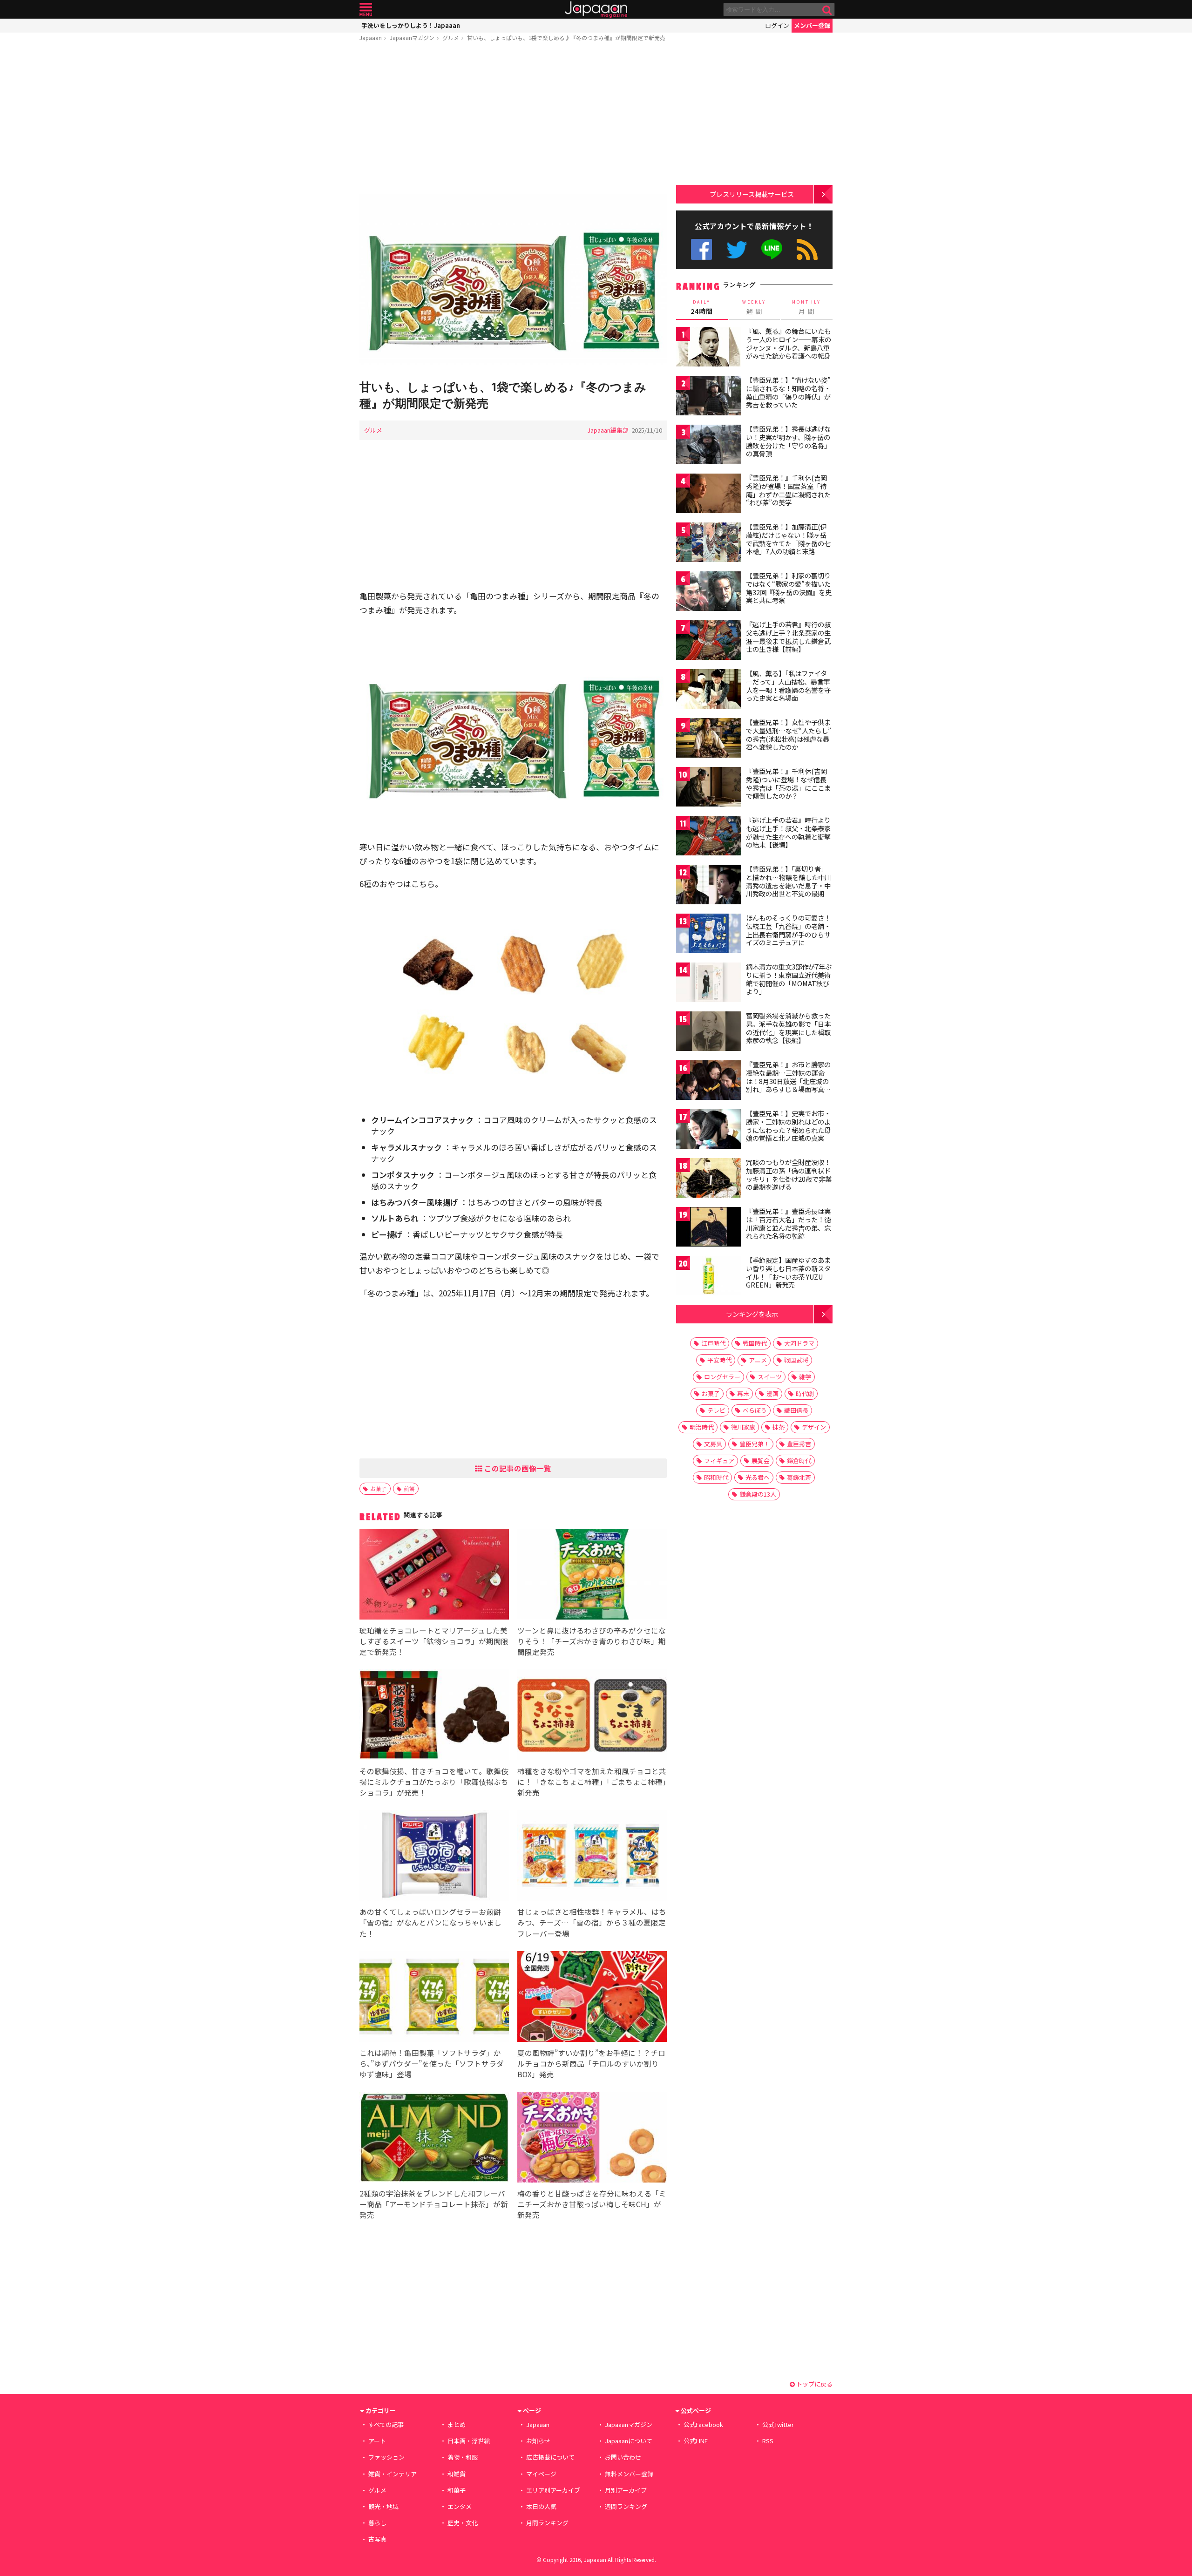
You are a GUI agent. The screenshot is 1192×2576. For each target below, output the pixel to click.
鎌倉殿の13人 (758, 1494)
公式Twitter (737, 249)
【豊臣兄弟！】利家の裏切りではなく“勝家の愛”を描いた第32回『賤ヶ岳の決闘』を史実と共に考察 (789, 588)
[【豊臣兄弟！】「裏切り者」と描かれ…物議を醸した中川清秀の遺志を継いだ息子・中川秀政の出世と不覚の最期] (709, 886)
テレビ (716, 1410)
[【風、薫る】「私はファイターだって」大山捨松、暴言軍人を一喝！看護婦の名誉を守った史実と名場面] (709, 690)
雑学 (805, 1377)
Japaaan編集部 (608, 430)
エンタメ (460, 2506)
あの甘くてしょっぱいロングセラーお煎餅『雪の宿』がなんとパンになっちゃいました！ (430, 1922)
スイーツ (770, 1377)
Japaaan (596, 10)
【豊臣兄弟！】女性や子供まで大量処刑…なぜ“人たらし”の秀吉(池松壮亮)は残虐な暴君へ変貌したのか (789, 735)
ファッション (386, 2457)
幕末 (743, 1393)
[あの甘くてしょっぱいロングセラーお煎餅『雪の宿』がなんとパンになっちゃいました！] (434, 1857)
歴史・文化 (463, 2523)
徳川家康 (743, 1427)
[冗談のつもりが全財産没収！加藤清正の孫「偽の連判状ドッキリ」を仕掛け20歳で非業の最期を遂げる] (709, 1179)
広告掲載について (550, 2457)
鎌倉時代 (799, 1461)
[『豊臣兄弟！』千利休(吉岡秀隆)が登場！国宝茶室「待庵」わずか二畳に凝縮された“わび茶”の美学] (709, 495)
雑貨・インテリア (393, 2474)
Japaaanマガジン (412, 37)
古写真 (377, 2539)
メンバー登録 (812, 25)
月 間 (806, 307)
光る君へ (758, 1477)
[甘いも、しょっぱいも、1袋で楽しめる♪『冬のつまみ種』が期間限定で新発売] (513, 282)
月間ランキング (547, 2523)
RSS (807, 249)
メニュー (366, 10)
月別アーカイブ (626, 2490)
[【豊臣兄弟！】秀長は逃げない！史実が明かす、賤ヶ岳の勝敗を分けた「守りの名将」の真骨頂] (709, 446)
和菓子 (457, 2490)
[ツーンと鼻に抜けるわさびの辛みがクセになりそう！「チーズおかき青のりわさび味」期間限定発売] (592, 1576)
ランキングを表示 (752, 1314)
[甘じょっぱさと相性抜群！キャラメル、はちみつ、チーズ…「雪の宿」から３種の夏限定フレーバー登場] (592, 1857)
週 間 (754, 307)
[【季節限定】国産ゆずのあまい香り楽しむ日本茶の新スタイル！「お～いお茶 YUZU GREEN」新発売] (709, 1277)
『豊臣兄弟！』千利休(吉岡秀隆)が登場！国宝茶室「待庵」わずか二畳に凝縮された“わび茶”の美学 (788, 490)
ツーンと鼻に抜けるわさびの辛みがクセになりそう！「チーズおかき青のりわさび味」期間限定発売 (592, 1641)
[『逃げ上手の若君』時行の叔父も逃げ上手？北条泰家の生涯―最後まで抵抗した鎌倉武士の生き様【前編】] (709, 641)
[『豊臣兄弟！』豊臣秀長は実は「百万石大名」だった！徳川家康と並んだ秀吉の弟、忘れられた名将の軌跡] (709, 1228)
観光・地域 (383, 2506)
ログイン (777, 25)
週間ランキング (626, 2506)
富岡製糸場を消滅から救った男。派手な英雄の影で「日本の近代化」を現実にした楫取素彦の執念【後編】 (788, 1028)
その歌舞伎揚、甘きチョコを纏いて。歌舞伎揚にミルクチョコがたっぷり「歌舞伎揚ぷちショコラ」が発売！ (434, 1782)
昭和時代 (716, 1477)
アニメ (758, 1360)
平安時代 (719, 1360)
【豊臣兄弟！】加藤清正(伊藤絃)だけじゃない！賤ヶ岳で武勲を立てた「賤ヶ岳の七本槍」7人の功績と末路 (788, 539)
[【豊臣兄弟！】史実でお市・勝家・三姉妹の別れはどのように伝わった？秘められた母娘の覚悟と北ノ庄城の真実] (709, 1130)
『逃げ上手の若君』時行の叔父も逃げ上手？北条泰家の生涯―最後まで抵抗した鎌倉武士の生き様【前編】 (788, 637)
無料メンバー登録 (629, 2474)
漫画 (772, 1393)
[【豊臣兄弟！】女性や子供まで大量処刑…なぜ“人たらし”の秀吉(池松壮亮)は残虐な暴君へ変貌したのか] (709, 739)
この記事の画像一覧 (517, 1468)
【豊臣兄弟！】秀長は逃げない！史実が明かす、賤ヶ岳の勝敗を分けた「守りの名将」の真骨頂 (788, 441)
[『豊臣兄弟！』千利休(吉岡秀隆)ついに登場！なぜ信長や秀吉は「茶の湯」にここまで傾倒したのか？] (709, 788)
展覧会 (761, 1461)
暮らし (377, 2523)
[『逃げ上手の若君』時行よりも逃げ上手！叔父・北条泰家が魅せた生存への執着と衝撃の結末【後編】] (709, 837)
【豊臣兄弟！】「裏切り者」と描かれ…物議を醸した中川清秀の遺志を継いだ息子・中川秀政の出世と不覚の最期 (789, 881)
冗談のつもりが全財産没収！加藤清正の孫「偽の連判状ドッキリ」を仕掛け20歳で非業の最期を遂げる (789, 1175)
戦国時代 (755, 1343)
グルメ (451, 37)
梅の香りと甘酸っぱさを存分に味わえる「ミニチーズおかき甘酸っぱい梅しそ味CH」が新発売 (592, 2204)
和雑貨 (457, 2474)
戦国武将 (796, 1360)
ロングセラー (722, 1377)
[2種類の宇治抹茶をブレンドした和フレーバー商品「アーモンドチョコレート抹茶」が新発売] (434, 2139)
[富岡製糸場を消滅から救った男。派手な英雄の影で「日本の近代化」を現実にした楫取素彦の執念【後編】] (709, 1033)
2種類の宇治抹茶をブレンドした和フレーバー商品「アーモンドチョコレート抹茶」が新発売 (434, 2204)
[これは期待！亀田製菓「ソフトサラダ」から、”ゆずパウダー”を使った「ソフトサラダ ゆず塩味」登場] (434, 1998)
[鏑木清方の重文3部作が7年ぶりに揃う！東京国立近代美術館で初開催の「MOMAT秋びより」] (709, 984)
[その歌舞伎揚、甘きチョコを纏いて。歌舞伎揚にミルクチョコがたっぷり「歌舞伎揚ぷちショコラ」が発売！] (434, 1716)
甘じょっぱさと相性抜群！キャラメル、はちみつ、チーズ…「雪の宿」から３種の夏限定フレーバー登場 (592, 1922)
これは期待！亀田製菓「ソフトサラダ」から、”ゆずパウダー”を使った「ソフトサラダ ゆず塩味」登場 (432, 2063)
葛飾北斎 (799, 1477)
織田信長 (796, 1410)
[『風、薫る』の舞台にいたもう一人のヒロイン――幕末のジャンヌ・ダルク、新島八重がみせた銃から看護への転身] (709, 348)
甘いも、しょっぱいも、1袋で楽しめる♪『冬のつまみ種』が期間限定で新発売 (566, 37)
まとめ (457, 2424)
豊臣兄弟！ (755, 1444)
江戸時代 (713, 1343)
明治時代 (702, 1427)
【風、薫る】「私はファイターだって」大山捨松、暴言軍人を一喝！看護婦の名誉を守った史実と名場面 (788, 686)
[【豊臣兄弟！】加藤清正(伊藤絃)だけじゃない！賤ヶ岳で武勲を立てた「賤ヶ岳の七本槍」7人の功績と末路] (709, 544)
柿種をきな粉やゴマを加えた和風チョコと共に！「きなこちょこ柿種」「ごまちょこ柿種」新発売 (592, 1782)
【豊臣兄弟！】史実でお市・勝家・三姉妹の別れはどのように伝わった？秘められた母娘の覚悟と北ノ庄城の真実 (788, 1126)
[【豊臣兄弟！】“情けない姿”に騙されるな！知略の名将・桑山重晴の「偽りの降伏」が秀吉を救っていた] (709, 397)
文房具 (713, 1444)
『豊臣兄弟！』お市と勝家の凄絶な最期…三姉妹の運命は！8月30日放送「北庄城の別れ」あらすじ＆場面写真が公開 (788, 1081)
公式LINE (772, 249)
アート (377, 2441)
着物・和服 (463, 2457)
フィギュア (719, 1461)
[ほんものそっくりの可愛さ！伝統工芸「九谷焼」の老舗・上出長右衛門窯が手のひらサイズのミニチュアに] (709, 935)
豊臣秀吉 (799, 1444)
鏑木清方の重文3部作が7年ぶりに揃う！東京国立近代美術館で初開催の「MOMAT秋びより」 (789, 979)
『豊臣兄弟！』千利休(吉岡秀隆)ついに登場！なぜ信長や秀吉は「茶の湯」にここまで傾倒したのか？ (788, 783)
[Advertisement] (513, 120)
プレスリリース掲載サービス (752, 194)
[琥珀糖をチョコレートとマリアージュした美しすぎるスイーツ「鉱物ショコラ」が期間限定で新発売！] (434, 1576)
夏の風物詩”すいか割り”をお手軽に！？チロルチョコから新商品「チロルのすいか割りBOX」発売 (591, 2063)
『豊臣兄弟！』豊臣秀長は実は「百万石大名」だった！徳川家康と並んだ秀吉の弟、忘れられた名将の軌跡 (788, 1224)
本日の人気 (541, 2506)
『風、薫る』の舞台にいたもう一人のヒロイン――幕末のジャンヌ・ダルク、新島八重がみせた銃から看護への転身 (789, 343)
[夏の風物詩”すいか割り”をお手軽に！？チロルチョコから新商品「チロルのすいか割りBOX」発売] (592, 1998)
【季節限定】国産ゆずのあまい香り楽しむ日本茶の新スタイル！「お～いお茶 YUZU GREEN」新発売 (788, 1272)
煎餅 (409, 1488)
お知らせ (538, 2441)
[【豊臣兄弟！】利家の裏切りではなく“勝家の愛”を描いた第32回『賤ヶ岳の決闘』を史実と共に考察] (709, 593)
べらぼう (755, 1410)
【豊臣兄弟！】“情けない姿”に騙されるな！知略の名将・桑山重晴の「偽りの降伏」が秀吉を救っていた (788, 392)
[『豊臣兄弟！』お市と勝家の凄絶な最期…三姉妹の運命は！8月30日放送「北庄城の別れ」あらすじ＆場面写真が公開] (709, 1081)
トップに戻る (814, 2384)
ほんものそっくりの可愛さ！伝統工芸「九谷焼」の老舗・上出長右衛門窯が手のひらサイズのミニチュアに (788, 930)
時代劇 (805, 1393)
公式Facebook (701, 249)
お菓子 (379, 1488)
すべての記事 (386, 2424)
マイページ (541, 2474)
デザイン (814, 1427)
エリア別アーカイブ (553, 2490)
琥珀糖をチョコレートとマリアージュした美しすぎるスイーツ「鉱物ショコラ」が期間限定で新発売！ (434, 1641)
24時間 (702, 307)
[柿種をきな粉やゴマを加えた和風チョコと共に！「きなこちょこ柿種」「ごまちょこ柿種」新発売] (592, 1716)
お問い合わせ (623, 2457)
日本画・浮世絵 (469, 2441)
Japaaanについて (629, 2441)
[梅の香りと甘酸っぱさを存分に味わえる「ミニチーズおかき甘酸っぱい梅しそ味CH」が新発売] (592, 2139)
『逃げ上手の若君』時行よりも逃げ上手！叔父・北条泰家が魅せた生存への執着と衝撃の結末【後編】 (788, 832)
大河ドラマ (799, 1343)
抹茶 (779, 1427)
